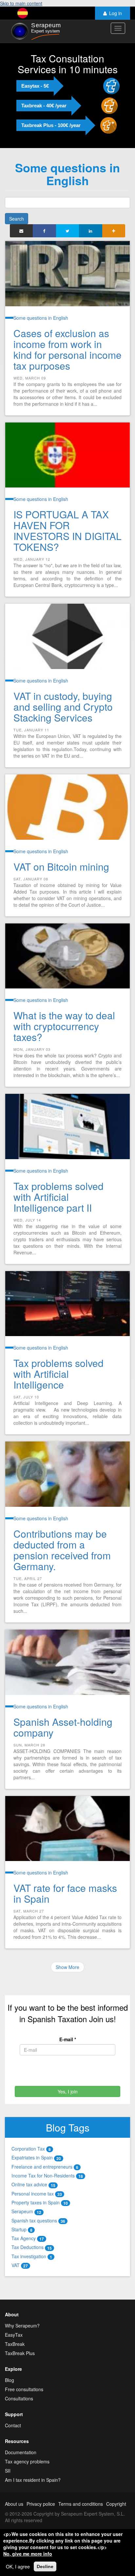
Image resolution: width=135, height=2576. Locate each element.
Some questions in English (41, 318)
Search (17, 219)
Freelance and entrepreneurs (45, 2167)
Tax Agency (28, 2238)
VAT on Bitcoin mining (61, 866)
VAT (20, 2265)
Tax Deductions (32, 2247)
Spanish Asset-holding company (63, 1727)
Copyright (116, 2504)
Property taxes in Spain (40, 2202)
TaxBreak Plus (20, 2353)
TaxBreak (15, 2344)
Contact (13, 2425)
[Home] (35, 31)
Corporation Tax (31, 2149)
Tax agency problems (27, 2461)
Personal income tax (37, 2194)
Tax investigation (32, 2256)
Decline (45, 2566)
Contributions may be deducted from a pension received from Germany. (62, 1550)
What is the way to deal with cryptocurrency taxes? (64, 1026)
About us (14, 2504)
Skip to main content (21, 3)
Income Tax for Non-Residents (47, 2176)
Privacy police (41, 2504)
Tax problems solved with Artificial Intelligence (58, 1374)
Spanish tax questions (38, 2220)
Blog (10, 2380)
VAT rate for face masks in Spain (65, 1893)
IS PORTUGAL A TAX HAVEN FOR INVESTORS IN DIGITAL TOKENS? (67, 530)
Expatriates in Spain (36, 2157)
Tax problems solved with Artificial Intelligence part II (58, 1197)
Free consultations (24, 2389)
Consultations (19, 2398)
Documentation (21, 2452)
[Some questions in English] (23, 13)
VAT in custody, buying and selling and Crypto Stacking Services (63, 707)
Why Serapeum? (22, 2326)
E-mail (68, 2039)
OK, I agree (18, 2566)
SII (8, 2471)
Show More (67, 1967)
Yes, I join (68, 2091)
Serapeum (26, 2211)
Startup (22, 2229)
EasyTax (14, 2335)
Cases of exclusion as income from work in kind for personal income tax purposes (67, 349)
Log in (116, 13)
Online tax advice (33, 2184)
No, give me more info (28, 2554)
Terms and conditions (81, 2504)
